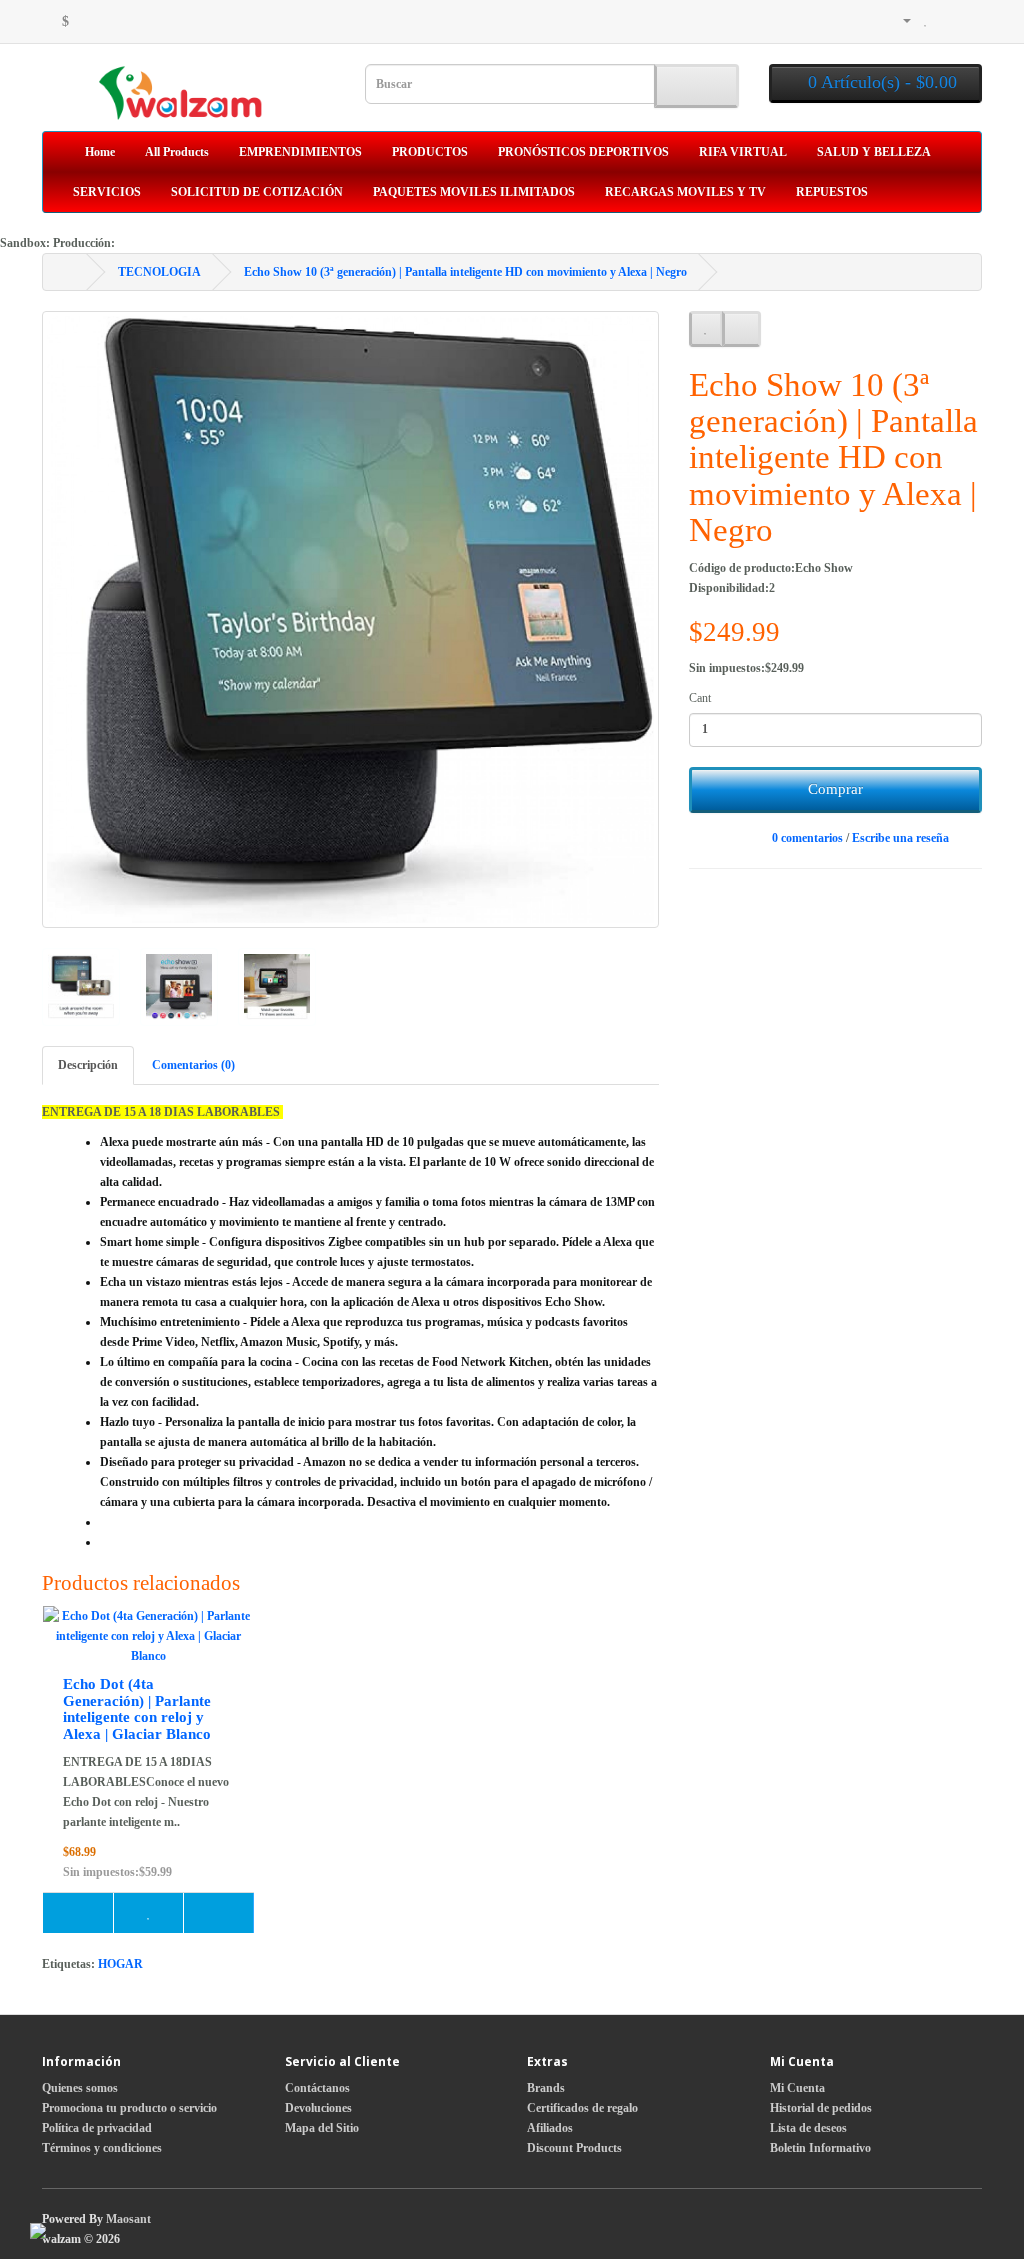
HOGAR (120, 1964)
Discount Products (574, 2148)
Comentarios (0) (193, 1065)
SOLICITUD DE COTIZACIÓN (257, 192)
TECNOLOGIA (159, 272)
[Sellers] (849, 20)
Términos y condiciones (102, 2148)
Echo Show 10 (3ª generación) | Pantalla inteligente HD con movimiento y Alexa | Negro (465, 272)
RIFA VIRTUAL (743, 152)
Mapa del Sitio (322, 2128)
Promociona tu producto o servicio (129, 2108)
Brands (546, 2088)
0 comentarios (807, 838)
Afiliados (550, 2128)
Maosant (128, 2219)
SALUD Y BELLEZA (874, 152)
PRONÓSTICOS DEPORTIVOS (583, 152)
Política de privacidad (97, 2128)
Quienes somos (80, 2088)
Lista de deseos (808, 2128)
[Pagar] (967, 20)
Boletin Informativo (820, 2148)
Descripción (88, 1065)
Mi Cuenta (797, 2088)
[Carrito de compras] (945, 20)
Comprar (835, 789)
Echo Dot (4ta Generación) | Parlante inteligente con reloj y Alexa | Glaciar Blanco (137, 1709)
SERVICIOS (107, 192)
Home (98, 152)
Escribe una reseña (900, 838)
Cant (700, 698)
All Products (177, 152)
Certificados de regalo (582, 2108)
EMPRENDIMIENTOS (300, 152)
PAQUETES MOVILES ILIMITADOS (474, 192)
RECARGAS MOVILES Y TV (685, 192)
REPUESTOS (832, 192)
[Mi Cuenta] (900, 20)
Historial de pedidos (821, 2108)
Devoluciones (318, 2108)
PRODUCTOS (430, 152)
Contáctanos (317, 2088)
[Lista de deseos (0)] (926, 20)
